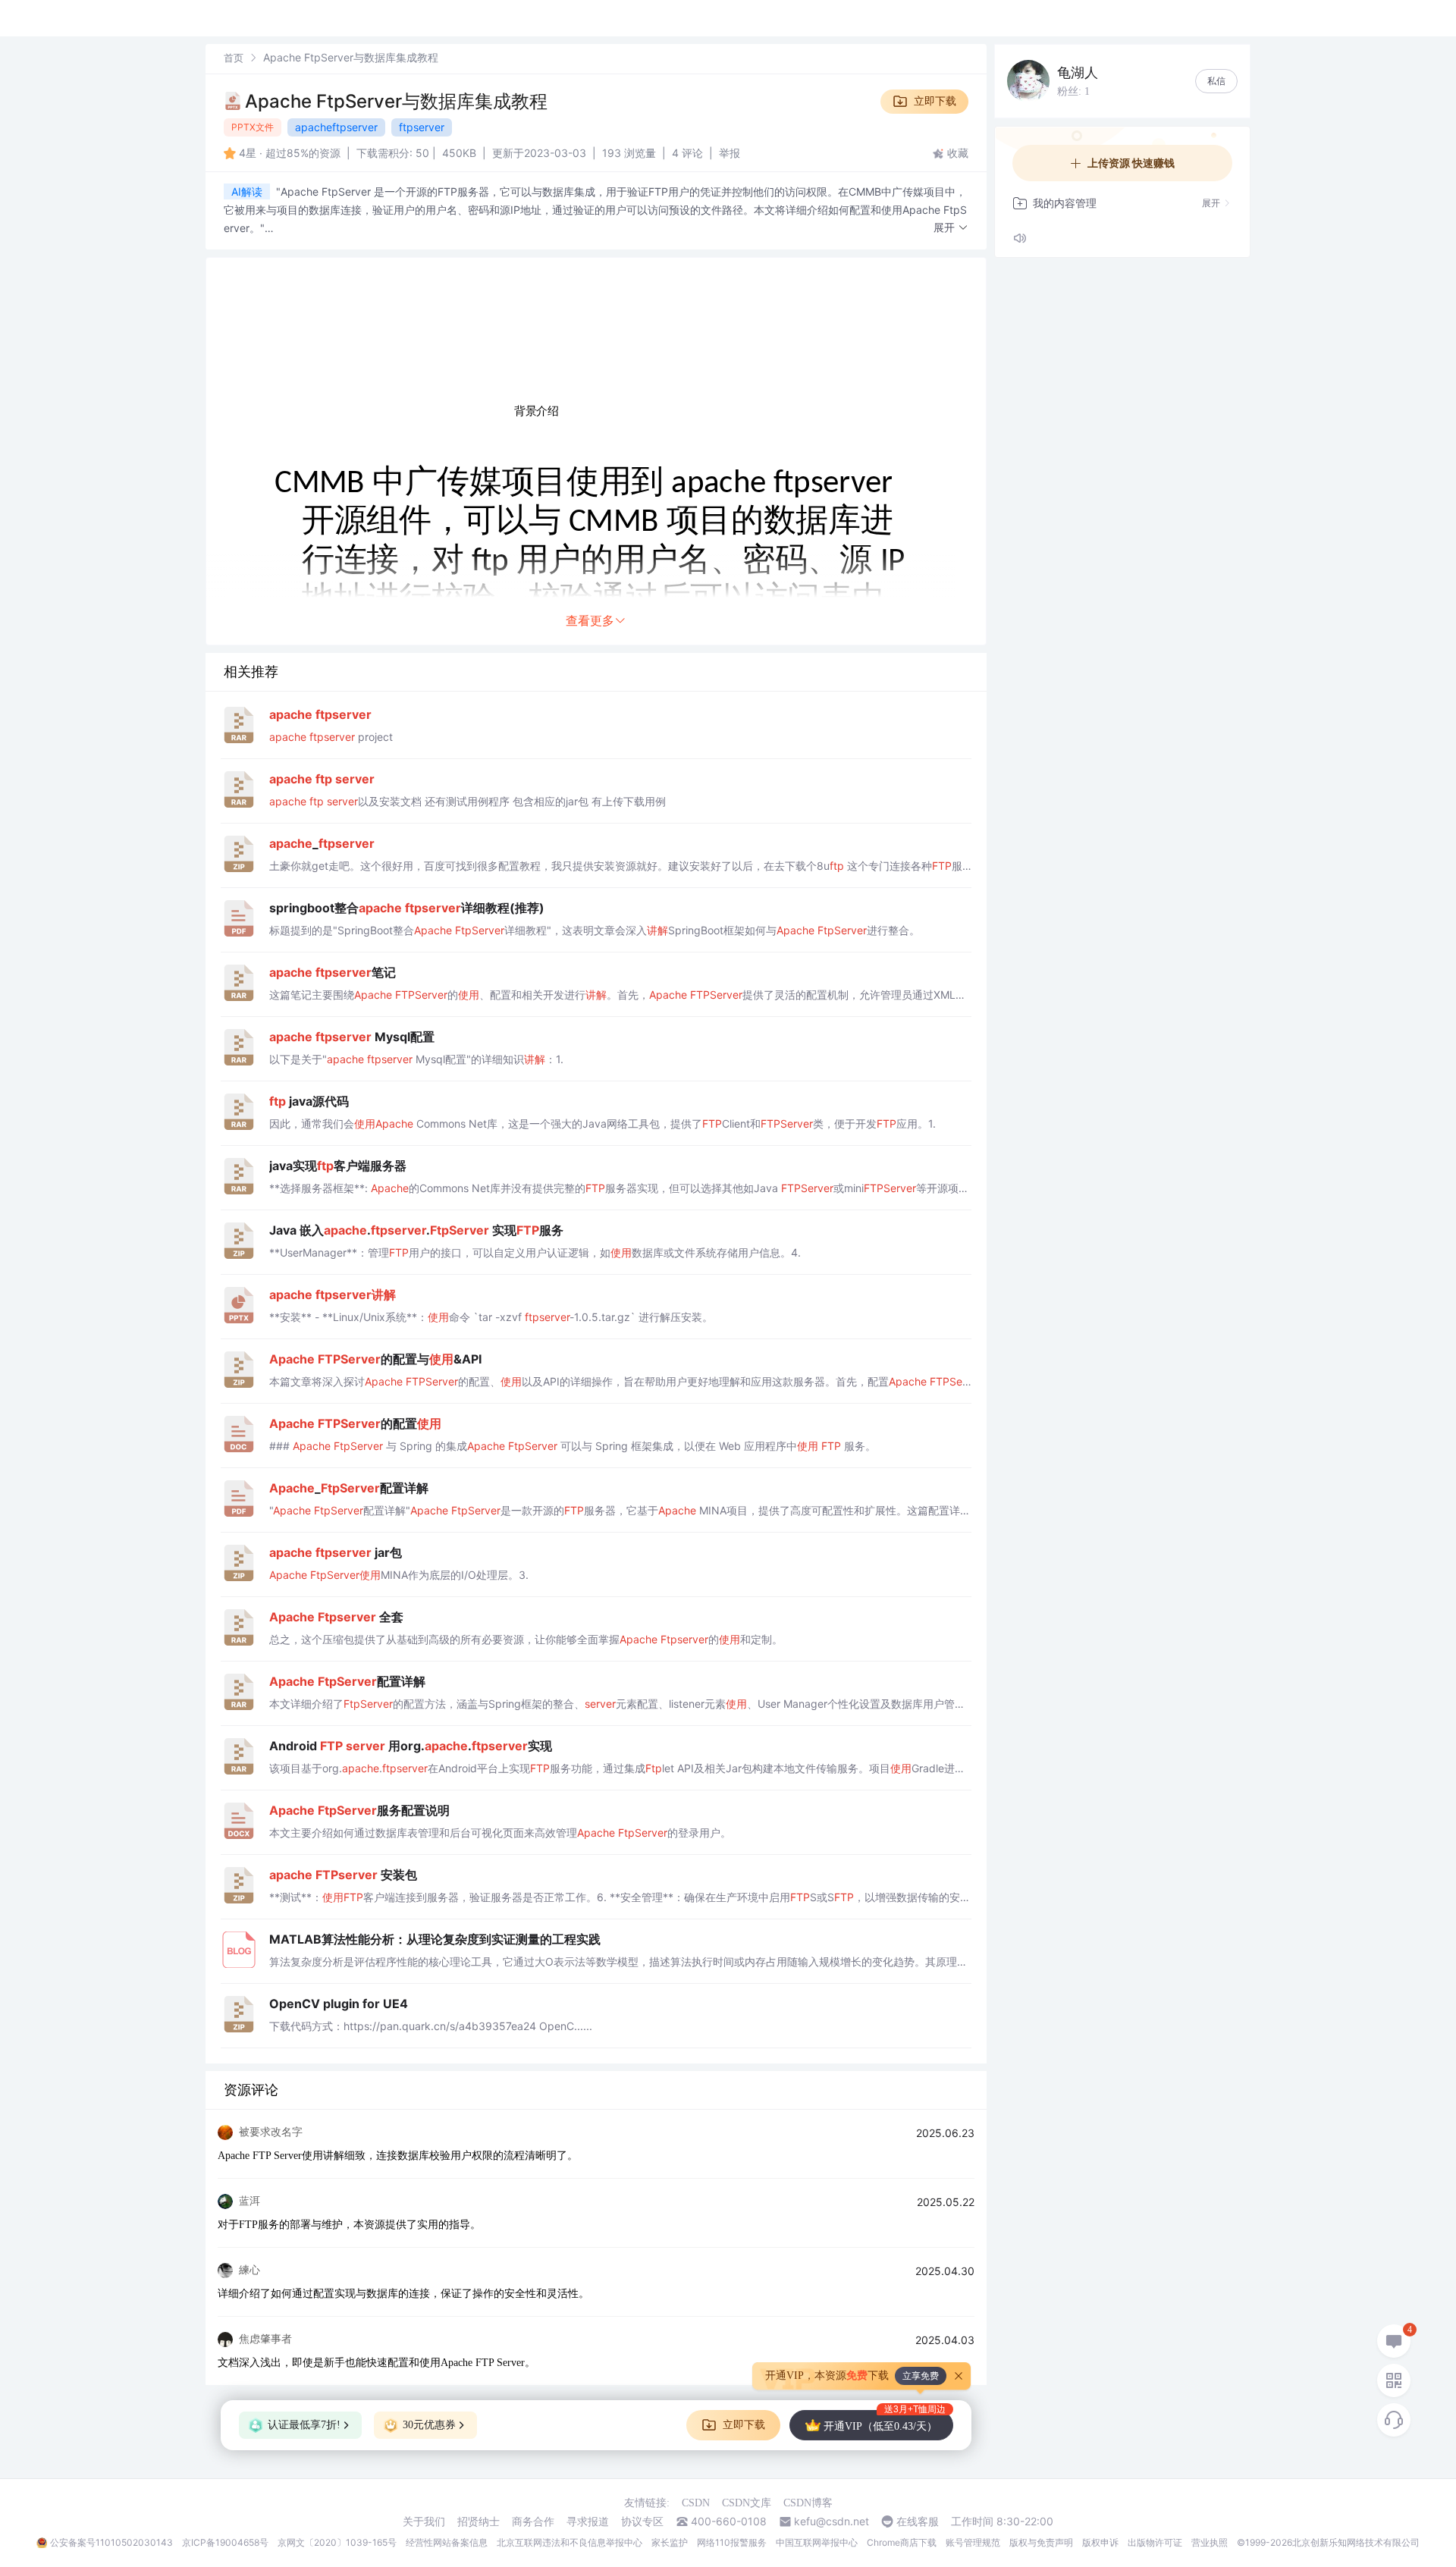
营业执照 (1210, 2542)
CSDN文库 (747, 2503)
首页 (234, 58)
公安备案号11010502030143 (111, 2542)
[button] (951, 228)
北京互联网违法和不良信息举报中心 (570, 2542)
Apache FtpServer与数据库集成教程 (396, 101)
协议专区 (642, 2521)
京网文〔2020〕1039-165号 (337, 2542)
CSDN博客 (808, 2503)
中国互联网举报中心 (817, 2542)
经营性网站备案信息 (447, 2542)
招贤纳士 (479, 2521)
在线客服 (918, 2521)
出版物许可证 (1155, 2542)
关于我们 (424, 2521)
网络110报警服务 (732, 2542)
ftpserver (422, 127)
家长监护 (670, 2542)
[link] (234, 57)
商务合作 (533, 2521)
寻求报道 (588, 2521)
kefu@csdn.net (832, 2521)
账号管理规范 (973, 2542)
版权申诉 (1100, 2542)
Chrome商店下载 (902, 2542)
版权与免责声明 (1041, 2542)
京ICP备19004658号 (225, 2542)
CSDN (696, 2503)
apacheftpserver (336, 127)
